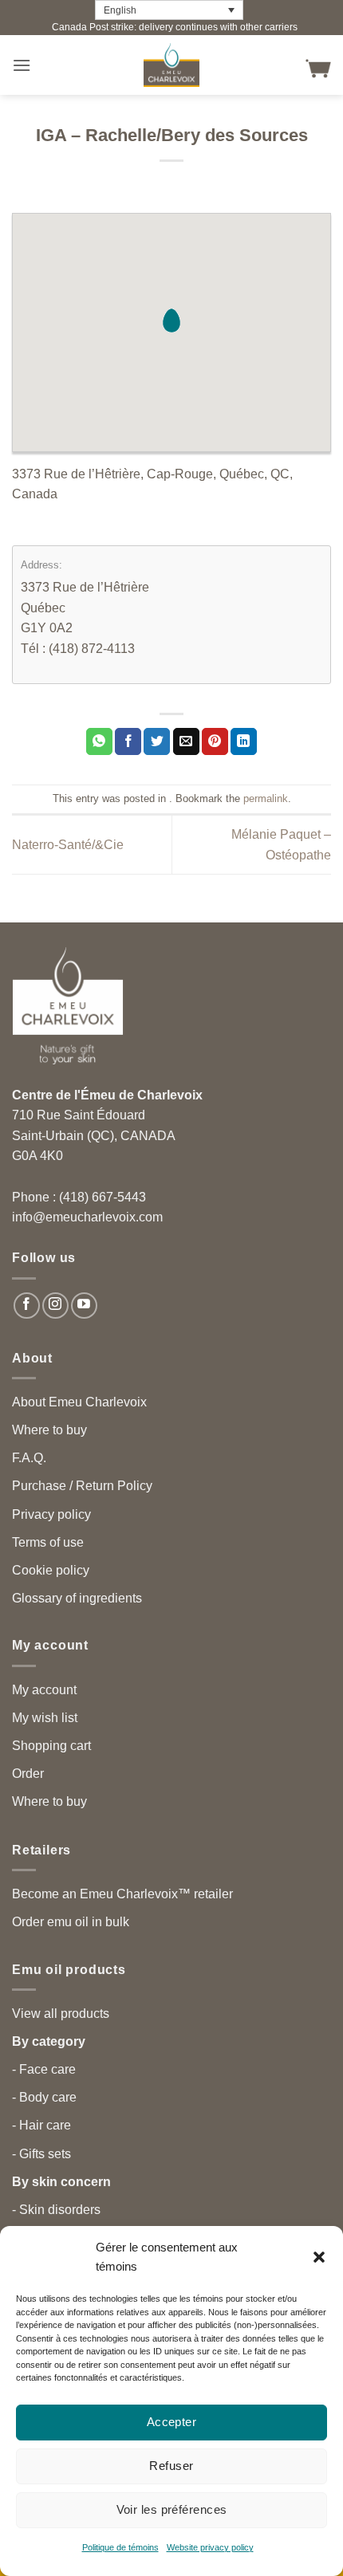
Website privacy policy (210, 2547)
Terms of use (48, 1542)
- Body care (44, 2097)
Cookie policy (51, 1570)
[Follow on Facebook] (27, 1306)
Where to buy (49, 1430)
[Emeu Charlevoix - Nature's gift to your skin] (171, 65)
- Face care (44, 2069)
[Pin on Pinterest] (215, 741)
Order (28, 1774)
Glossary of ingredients (77, 1598)
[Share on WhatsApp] (99, 741)
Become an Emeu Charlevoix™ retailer (122, 1894)
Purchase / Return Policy (82, 1486)
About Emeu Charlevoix (79, 1402)
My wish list (45, 1718)
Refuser (171, 2466)
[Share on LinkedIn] (244, 741)
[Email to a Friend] (186, 741)
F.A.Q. (29, 1458)
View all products (61, 2014)
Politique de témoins (120, 2547)
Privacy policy (51, 1514)
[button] (319, 2257)
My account (44, 1690)
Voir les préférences (172, 2509)
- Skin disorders (56, 2210)
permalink (266, 798)
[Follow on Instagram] (55, 1306)
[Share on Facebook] (128, 741)
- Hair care (41, 2125)
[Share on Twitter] (157, 741)
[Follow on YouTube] (84, 1306)
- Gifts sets (41, 2154)
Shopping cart (51, 1746)
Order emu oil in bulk (71, 1922)
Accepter (172, 2422)
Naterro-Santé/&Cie (68, 845)
